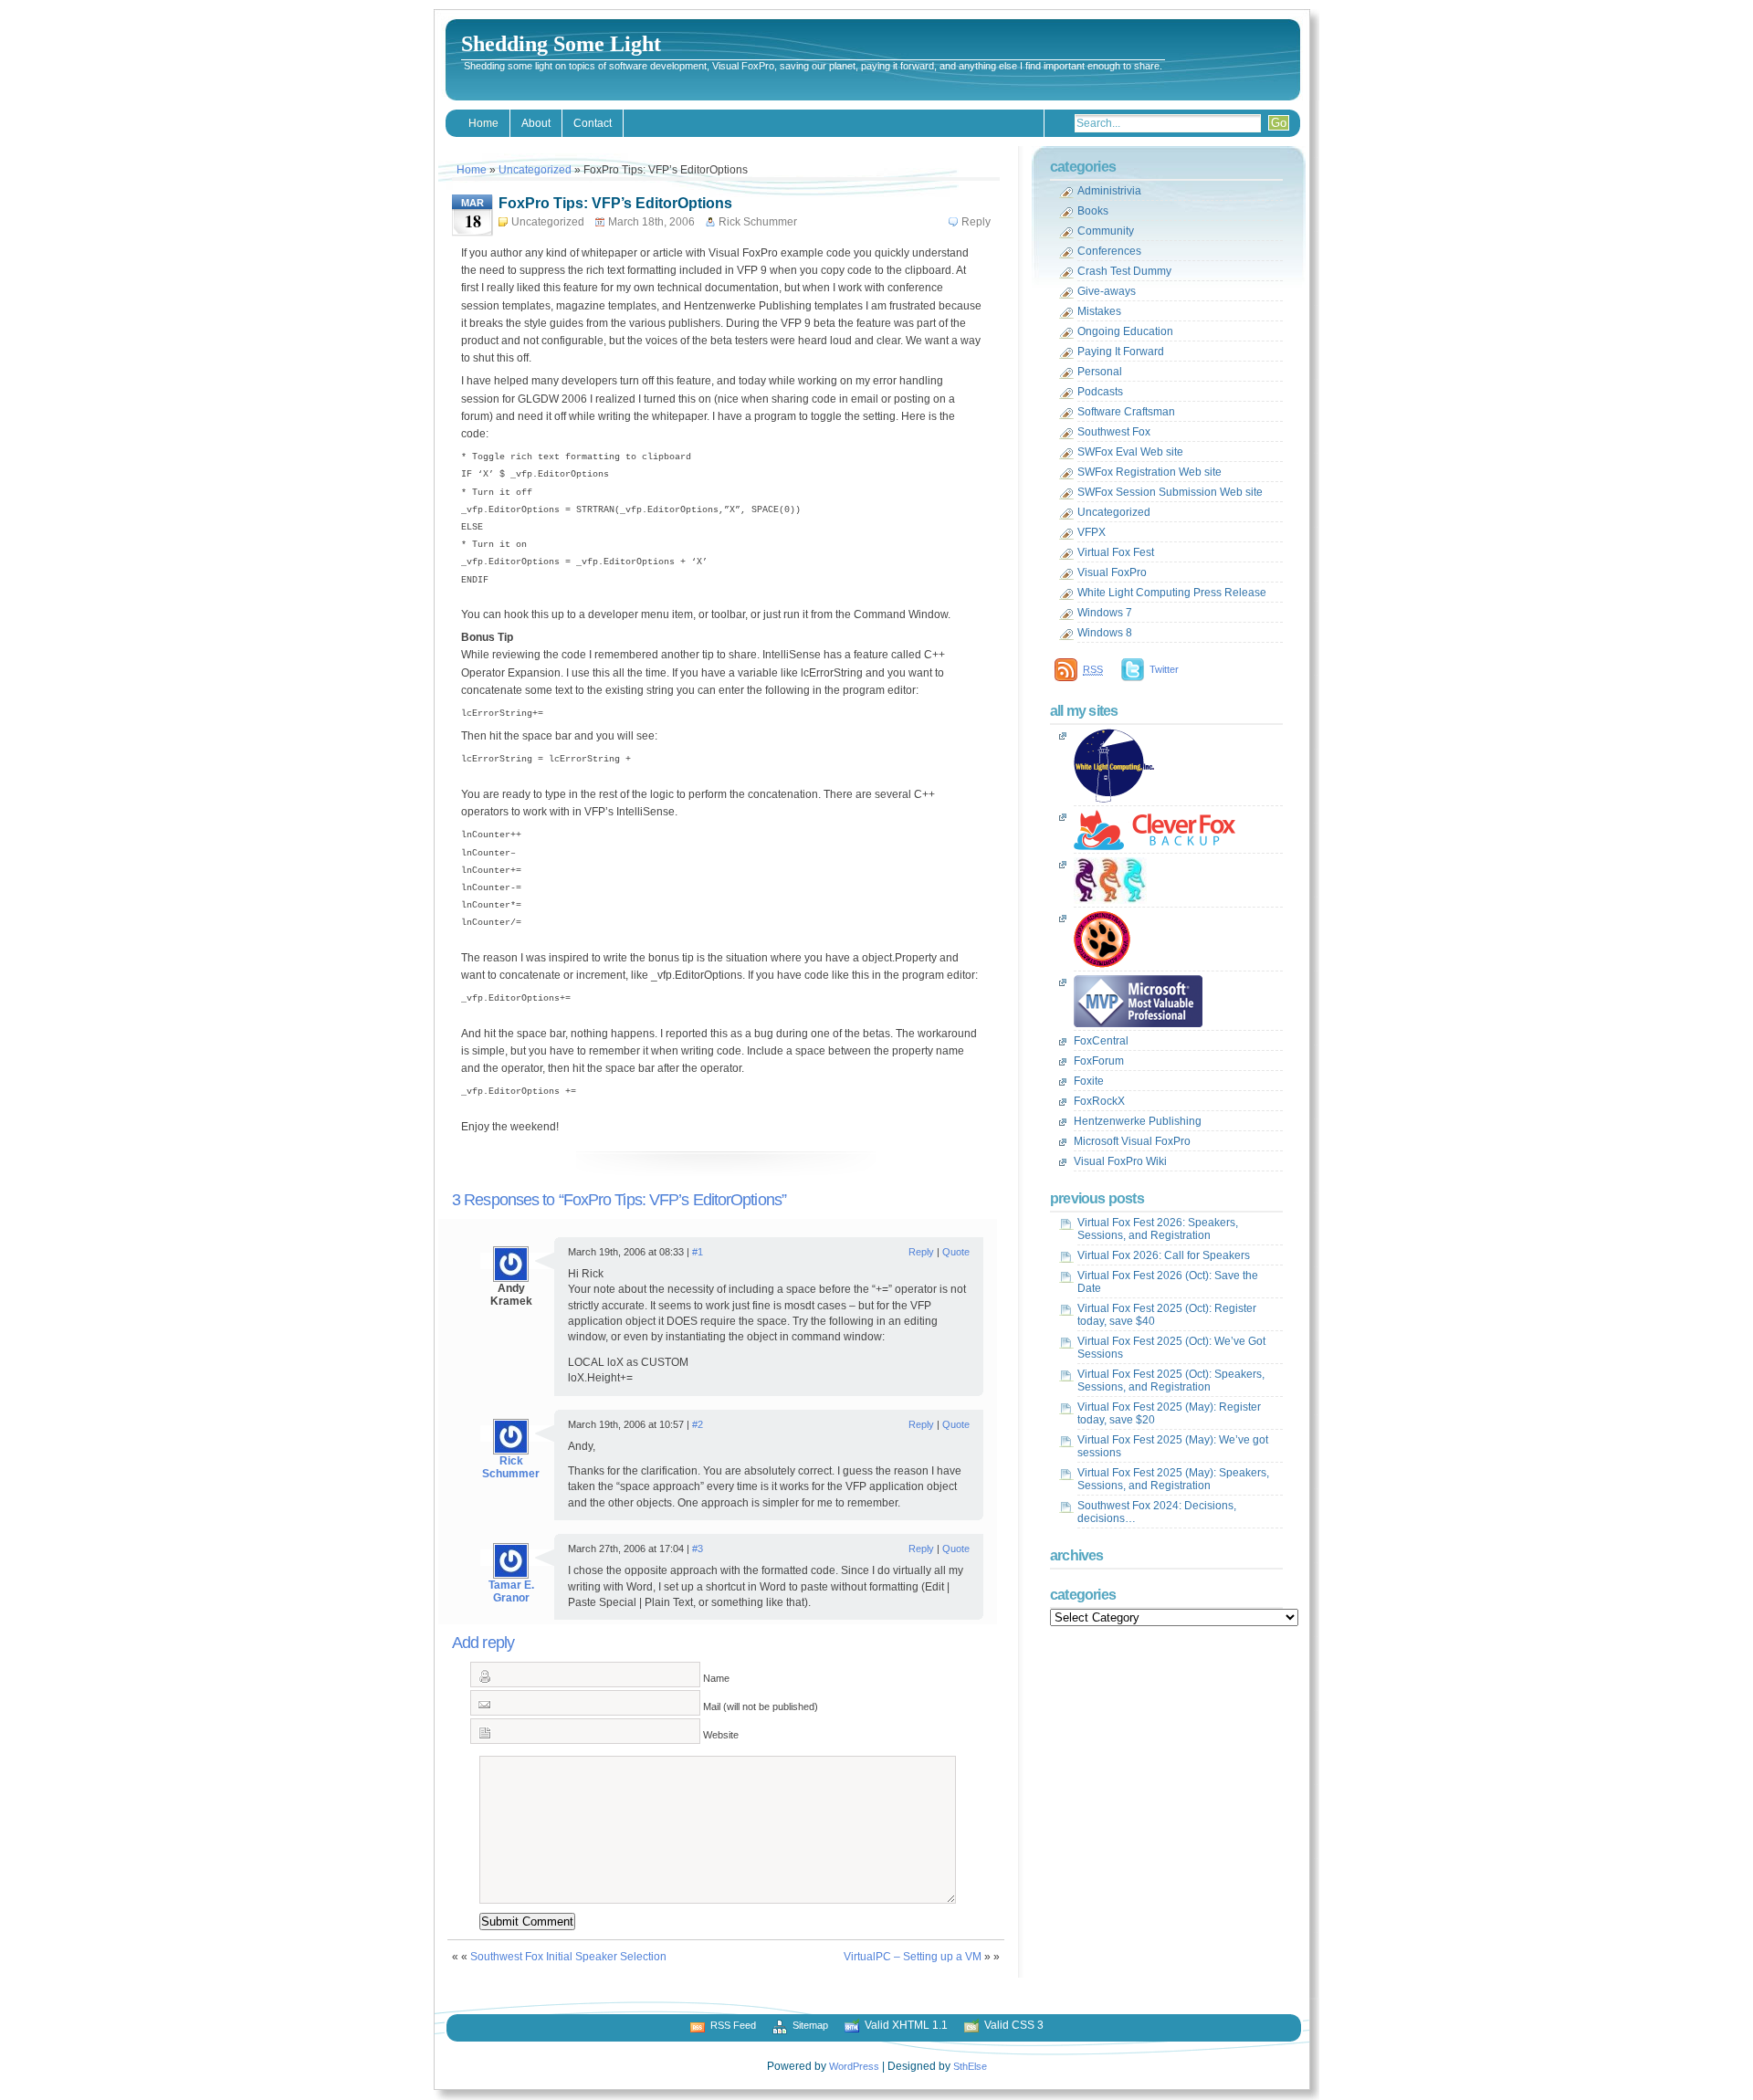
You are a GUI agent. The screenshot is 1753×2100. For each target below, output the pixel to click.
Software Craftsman (1126, 412)
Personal (1100, 372)
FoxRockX (1099, 1101)
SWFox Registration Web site (1149, 472)
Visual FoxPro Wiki (1120, 1161)
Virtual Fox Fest (1116, 552)
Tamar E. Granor (511, 1591)
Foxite (1089, 1081)
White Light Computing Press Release (1172, 593)
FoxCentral (1101, 1041)
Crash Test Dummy (1124, 271)
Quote (956, 1252)
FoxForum (1099, 1061)
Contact (593, 123)
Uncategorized (535, 170)
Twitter (1164, 669)
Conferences (1109, 251)
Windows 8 (1105, 633)
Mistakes (1099, 311)
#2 (698, 1424)
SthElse (970, 2066)
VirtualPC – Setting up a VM (913, 1957)
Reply (976, 222)
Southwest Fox (1114, 432)
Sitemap (810, 2025)
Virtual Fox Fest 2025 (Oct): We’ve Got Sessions (1171, 1348)
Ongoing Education (1125, 331)
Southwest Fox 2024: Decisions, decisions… (1157, 1512)
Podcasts (1100, 392)
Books (1093, 211)
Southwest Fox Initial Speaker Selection (568, 1957)
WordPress (854, 2066)
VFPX (1092, 532)
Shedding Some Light (561, 44)
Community (1106, 231)
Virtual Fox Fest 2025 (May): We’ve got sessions (1173, 1446)
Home (483, 123)
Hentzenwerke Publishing (1138, 1121)
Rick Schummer (511, 1467)
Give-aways (1107, 291)
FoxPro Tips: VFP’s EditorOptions (615, 203)
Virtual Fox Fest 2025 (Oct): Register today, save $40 (1167, 1315)
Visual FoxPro (1112, 572)
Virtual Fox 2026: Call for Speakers (1164, 1255)
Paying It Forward (1121, 352)
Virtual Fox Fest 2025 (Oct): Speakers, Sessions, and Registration (1171, 1381)
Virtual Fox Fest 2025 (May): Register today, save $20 (1169, 1413)
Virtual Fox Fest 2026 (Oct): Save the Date (1168, 1282)
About (536, 123)
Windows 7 (1105, 613)
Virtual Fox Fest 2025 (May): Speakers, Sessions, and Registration (1173, 1479)
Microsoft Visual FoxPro (1132, 1141)
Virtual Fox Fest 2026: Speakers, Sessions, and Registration (1158, 1229)
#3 (698, 1549)
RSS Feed (733, 2025)
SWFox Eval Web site (1130, 452)
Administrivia (1109, 191)
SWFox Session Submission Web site (1170, 492)
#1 (698, 1252)
